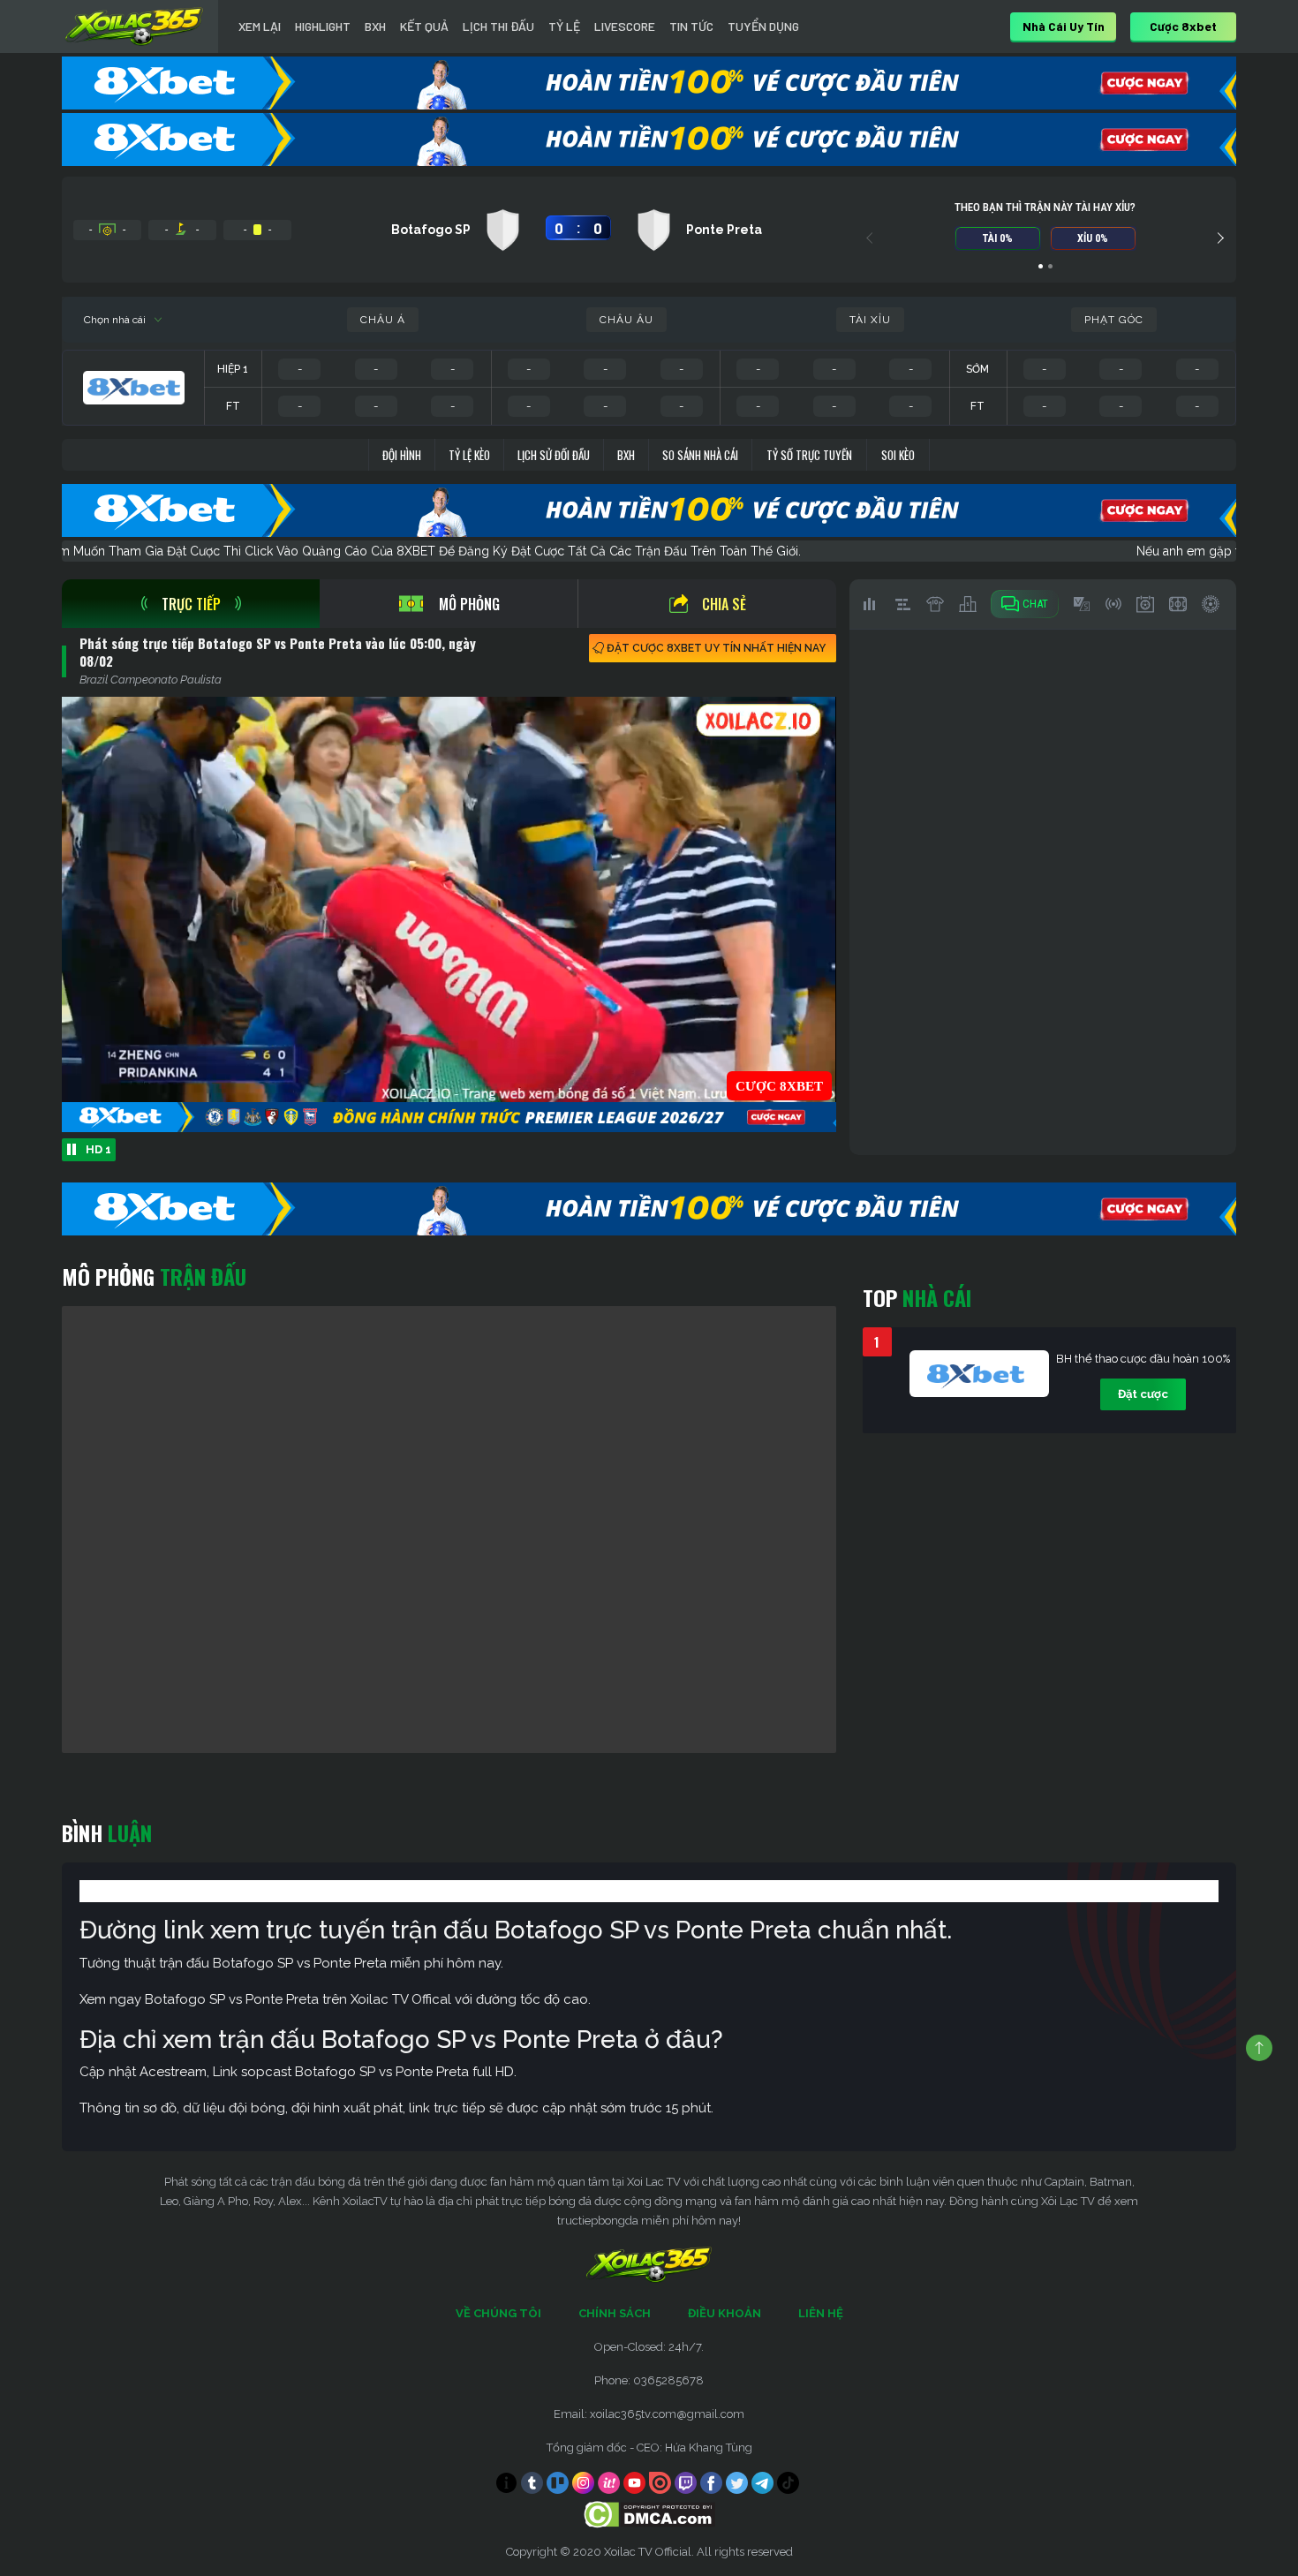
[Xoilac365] (134, 26)
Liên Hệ (821, 2313)
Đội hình (402, 455)
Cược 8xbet (1183, 26)
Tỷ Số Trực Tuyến (809, 455)
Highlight (323, 26)
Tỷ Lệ (564, 26)
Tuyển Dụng (763, 26)
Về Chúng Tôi (498, 2313)
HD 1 (98, 1149)
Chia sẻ (724, 604)
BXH (375, 26)
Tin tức (691, 26)
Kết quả (424, 26)
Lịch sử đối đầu (554, 455)
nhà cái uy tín (1064, 26)
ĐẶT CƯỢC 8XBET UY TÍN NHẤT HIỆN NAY (716, 648)
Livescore (625, 26)
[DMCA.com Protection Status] (649, 2514)
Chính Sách (615, 2313)
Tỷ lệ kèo (469, 455)
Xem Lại (260, 26)
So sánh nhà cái (700, 455)
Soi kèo (898, 455)
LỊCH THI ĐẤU (498, 26)
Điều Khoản (724, 2313)
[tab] (191, 604)
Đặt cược (1143, 1394)
